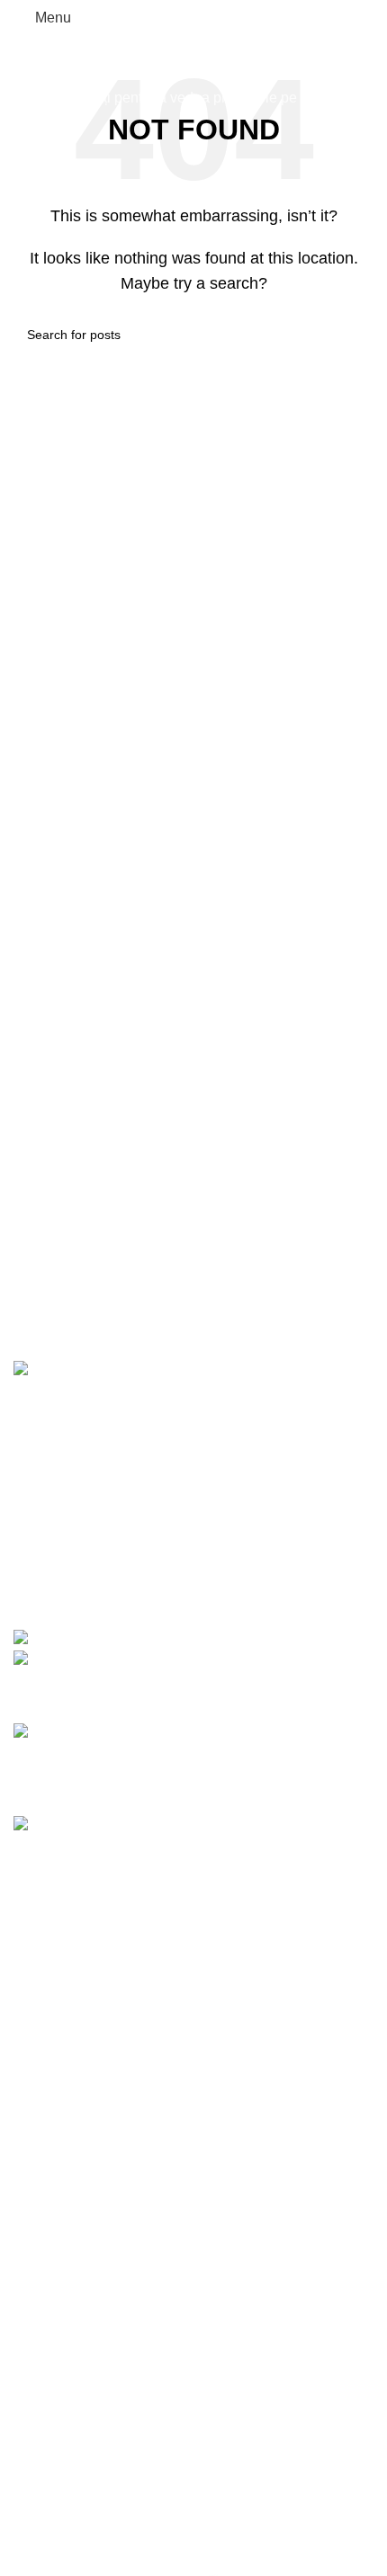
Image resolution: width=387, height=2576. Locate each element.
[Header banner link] (193, 1288)
